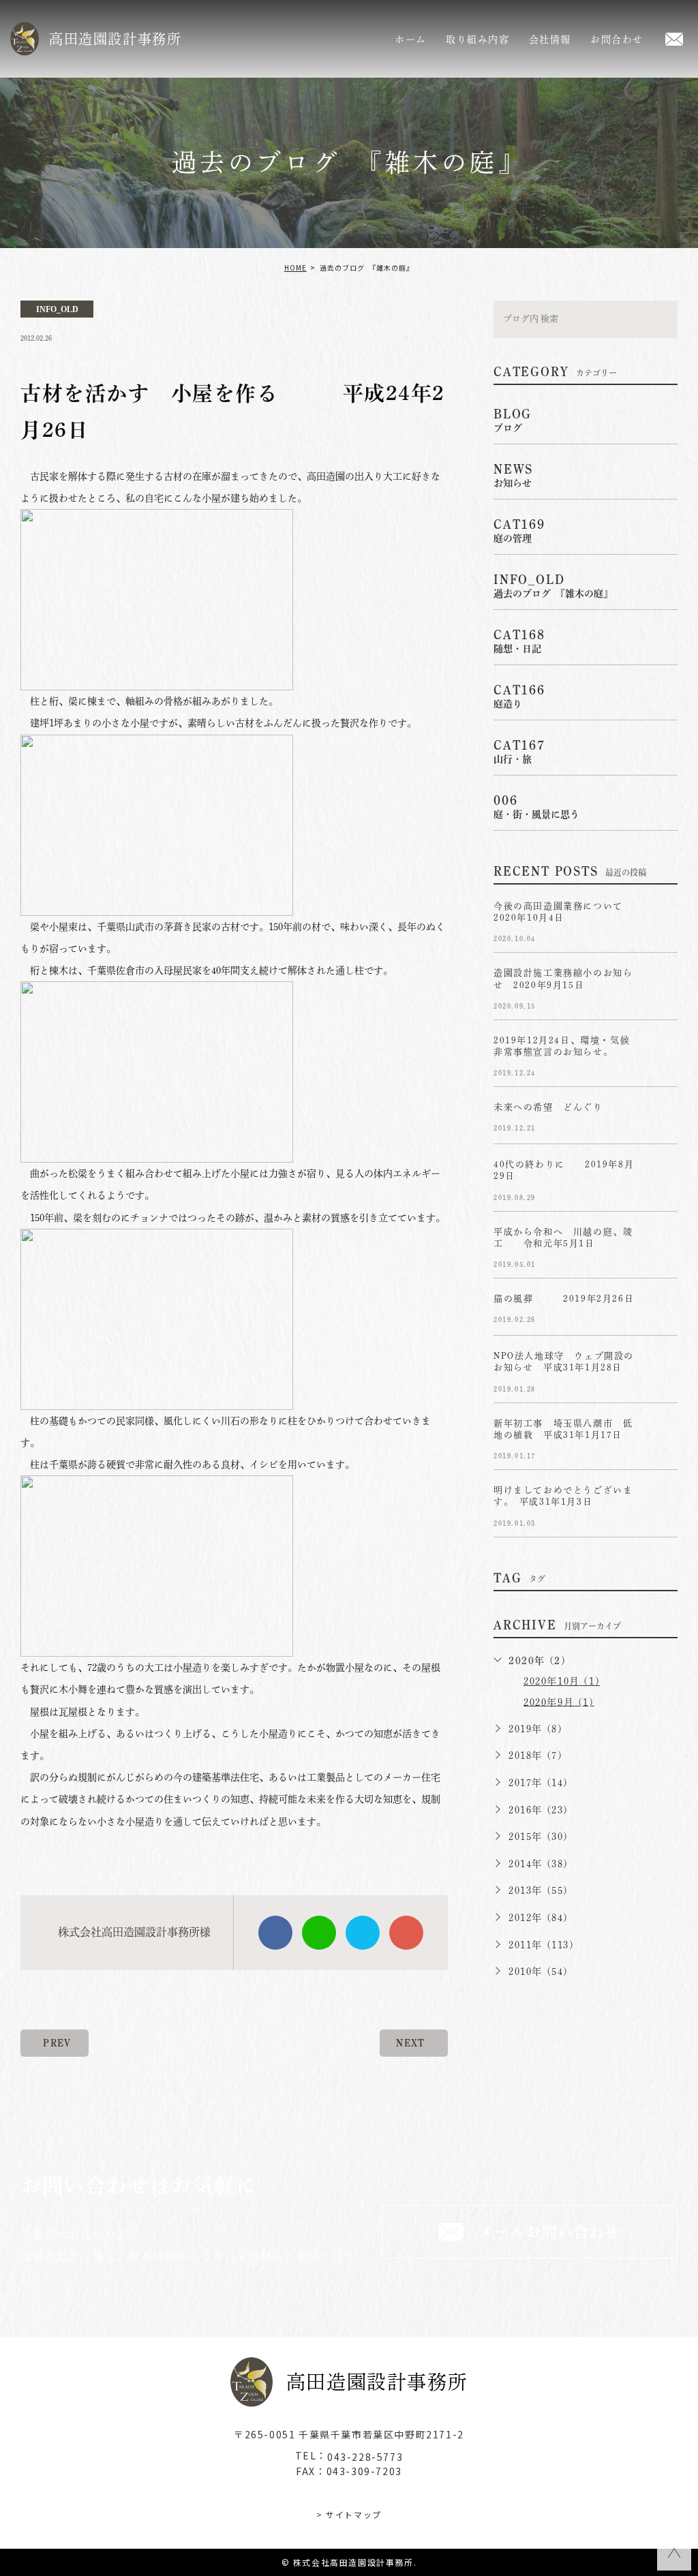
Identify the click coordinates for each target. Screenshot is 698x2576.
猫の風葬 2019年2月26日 (574, 1299)
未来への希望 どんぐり (548, 1108)
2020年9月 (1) (559, 1702)
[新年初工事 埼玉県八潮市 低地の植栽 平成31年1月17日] (661, 1435)
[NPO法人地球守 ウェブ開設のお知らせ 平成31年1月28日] (661, 1367)
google (406, 1933)
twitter (363, 1933)
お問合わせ (617, 40)
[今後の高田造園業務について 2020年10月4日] (661, 917)
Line (319, 1933)
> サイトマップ (349, 2514)
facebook (275, 1933)
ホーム (411, 40)
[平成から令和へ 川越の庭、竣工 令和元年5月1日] (661, 1243)
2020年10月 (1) (562, 1681)
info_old (57, 309)
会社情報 (550, 40)
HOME (295, 267)
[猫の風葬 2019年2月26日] (661, 1310)
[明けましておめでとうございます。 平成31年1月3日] (661, 1501)
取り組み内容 (478, 40)
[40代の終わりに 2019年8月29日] (661, 1176)
